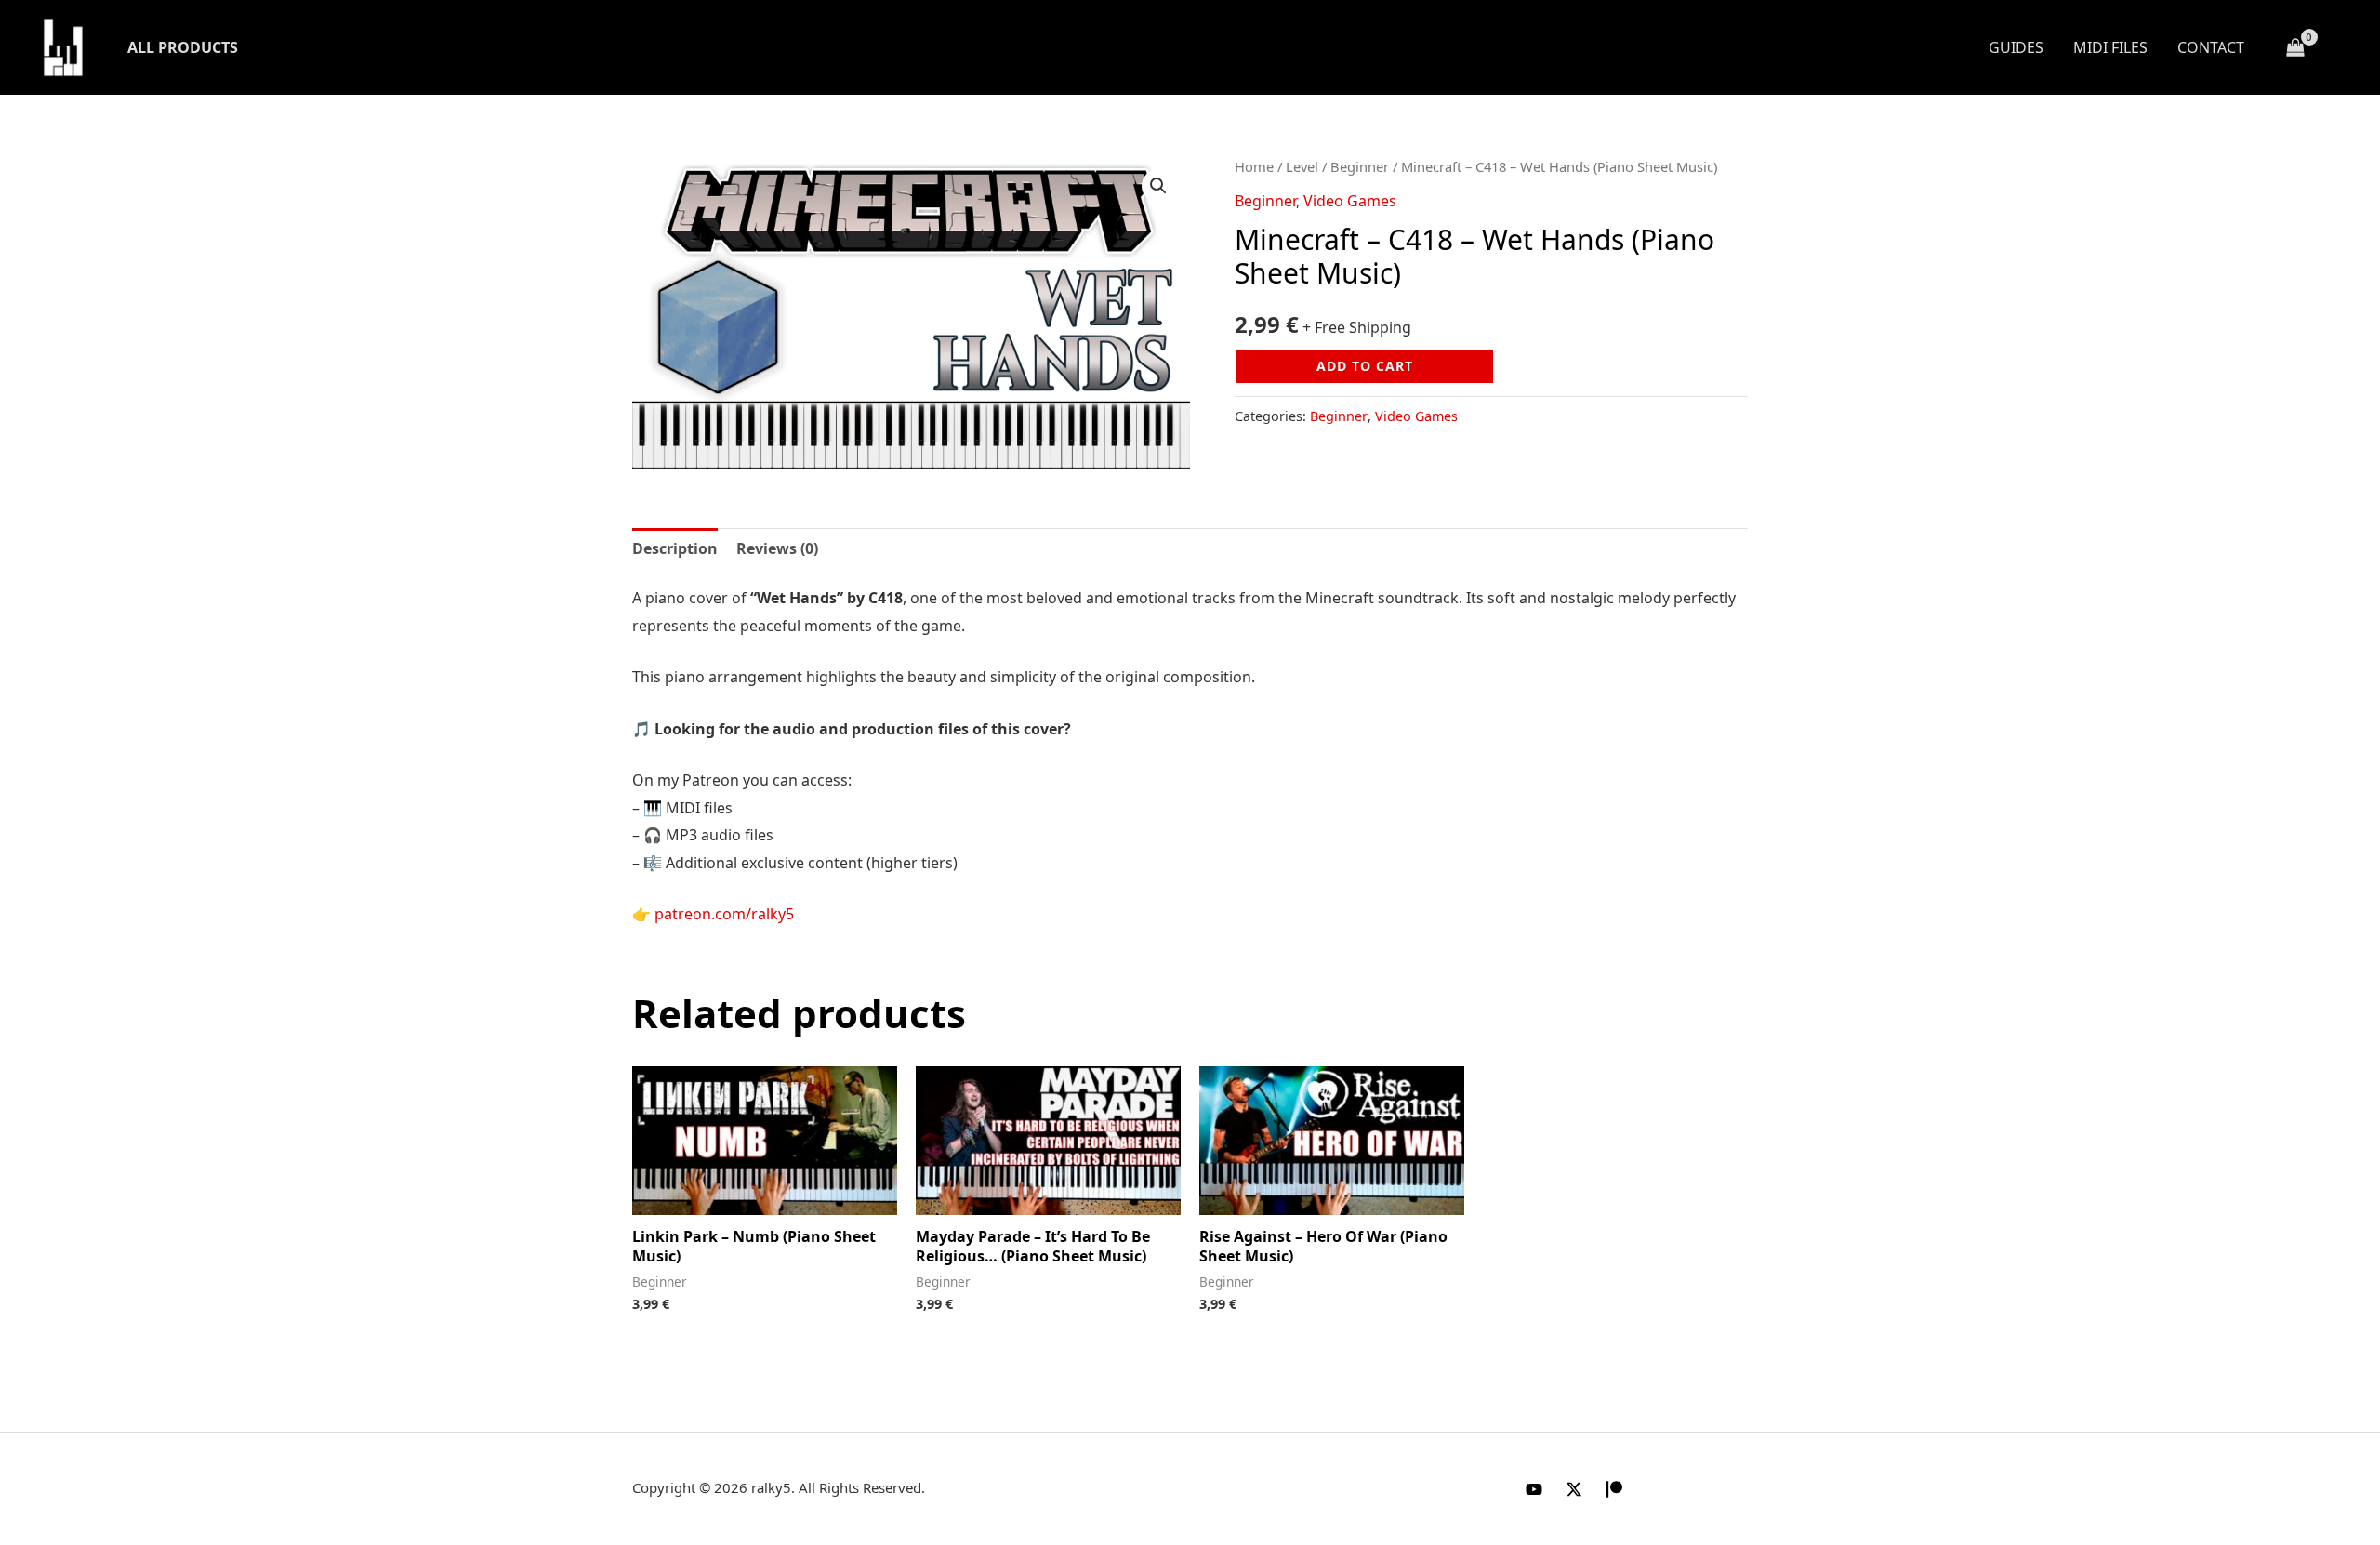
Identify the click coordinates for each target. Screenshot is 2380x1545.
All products (183, 47)
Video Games (1350, 201)
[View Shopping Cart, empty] (2295, 48)
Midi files (2110, 47)
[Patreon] (1614, 1489)
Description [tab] (675, 548)
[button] (1158, 186)
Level (1302, 166)
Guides (2016, 47)
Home (1254, 166)
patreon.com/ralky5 (724, 914)
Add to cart (1365, 366)
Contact (2211, 47)
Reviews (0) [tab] (777, 548)
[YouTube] (1534, 1489)
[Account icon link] (2339, 47)
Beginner (1360, 166)
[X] (1574, 1489)
